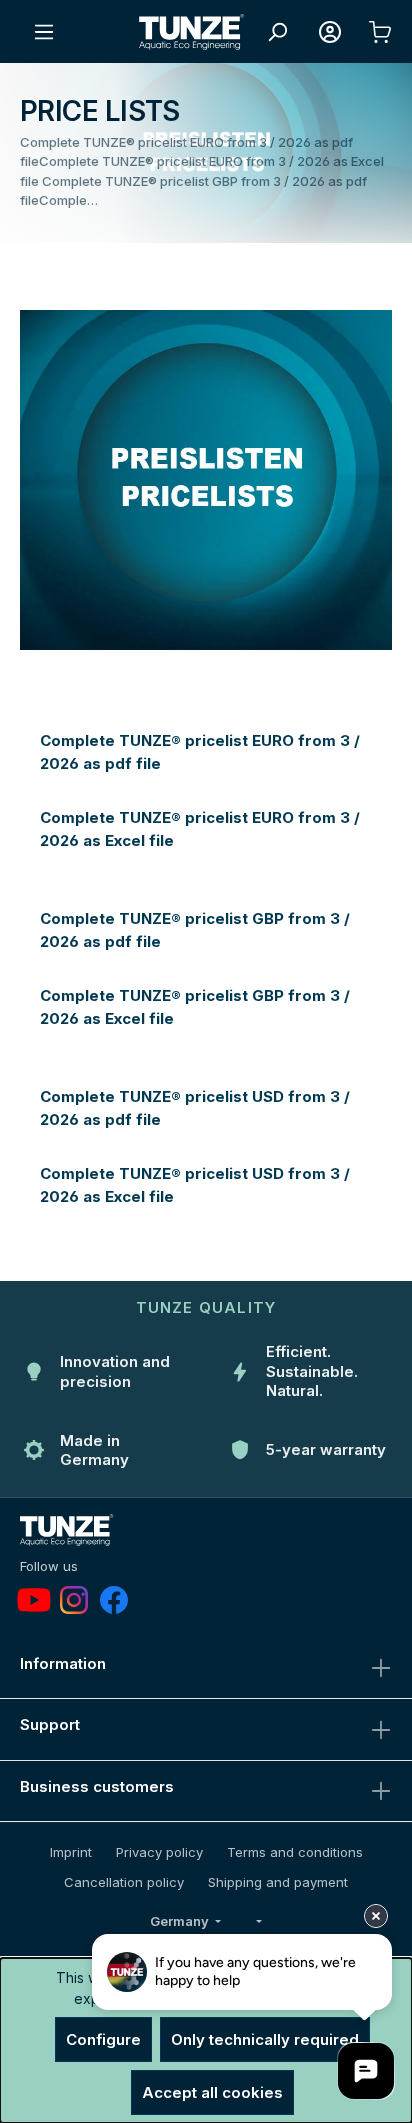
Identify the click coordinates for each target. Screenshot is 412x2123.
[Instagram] (74, 1600)
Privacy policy (159, 1852)
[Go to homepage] (192, 32)
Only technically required (265, 2039)
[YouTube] (34, 1600)
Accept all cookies (212, 2092)
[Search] (277, 32)
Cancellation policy (124, 1882)
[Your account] (330, 32)
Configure (103, 2039)
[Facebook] (114, 1600)
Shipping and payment (278, 1882)
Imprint (71, 1852)
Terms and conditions (295, 1852)
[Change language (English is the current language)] (257, 1922)
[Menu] (44, 32)
